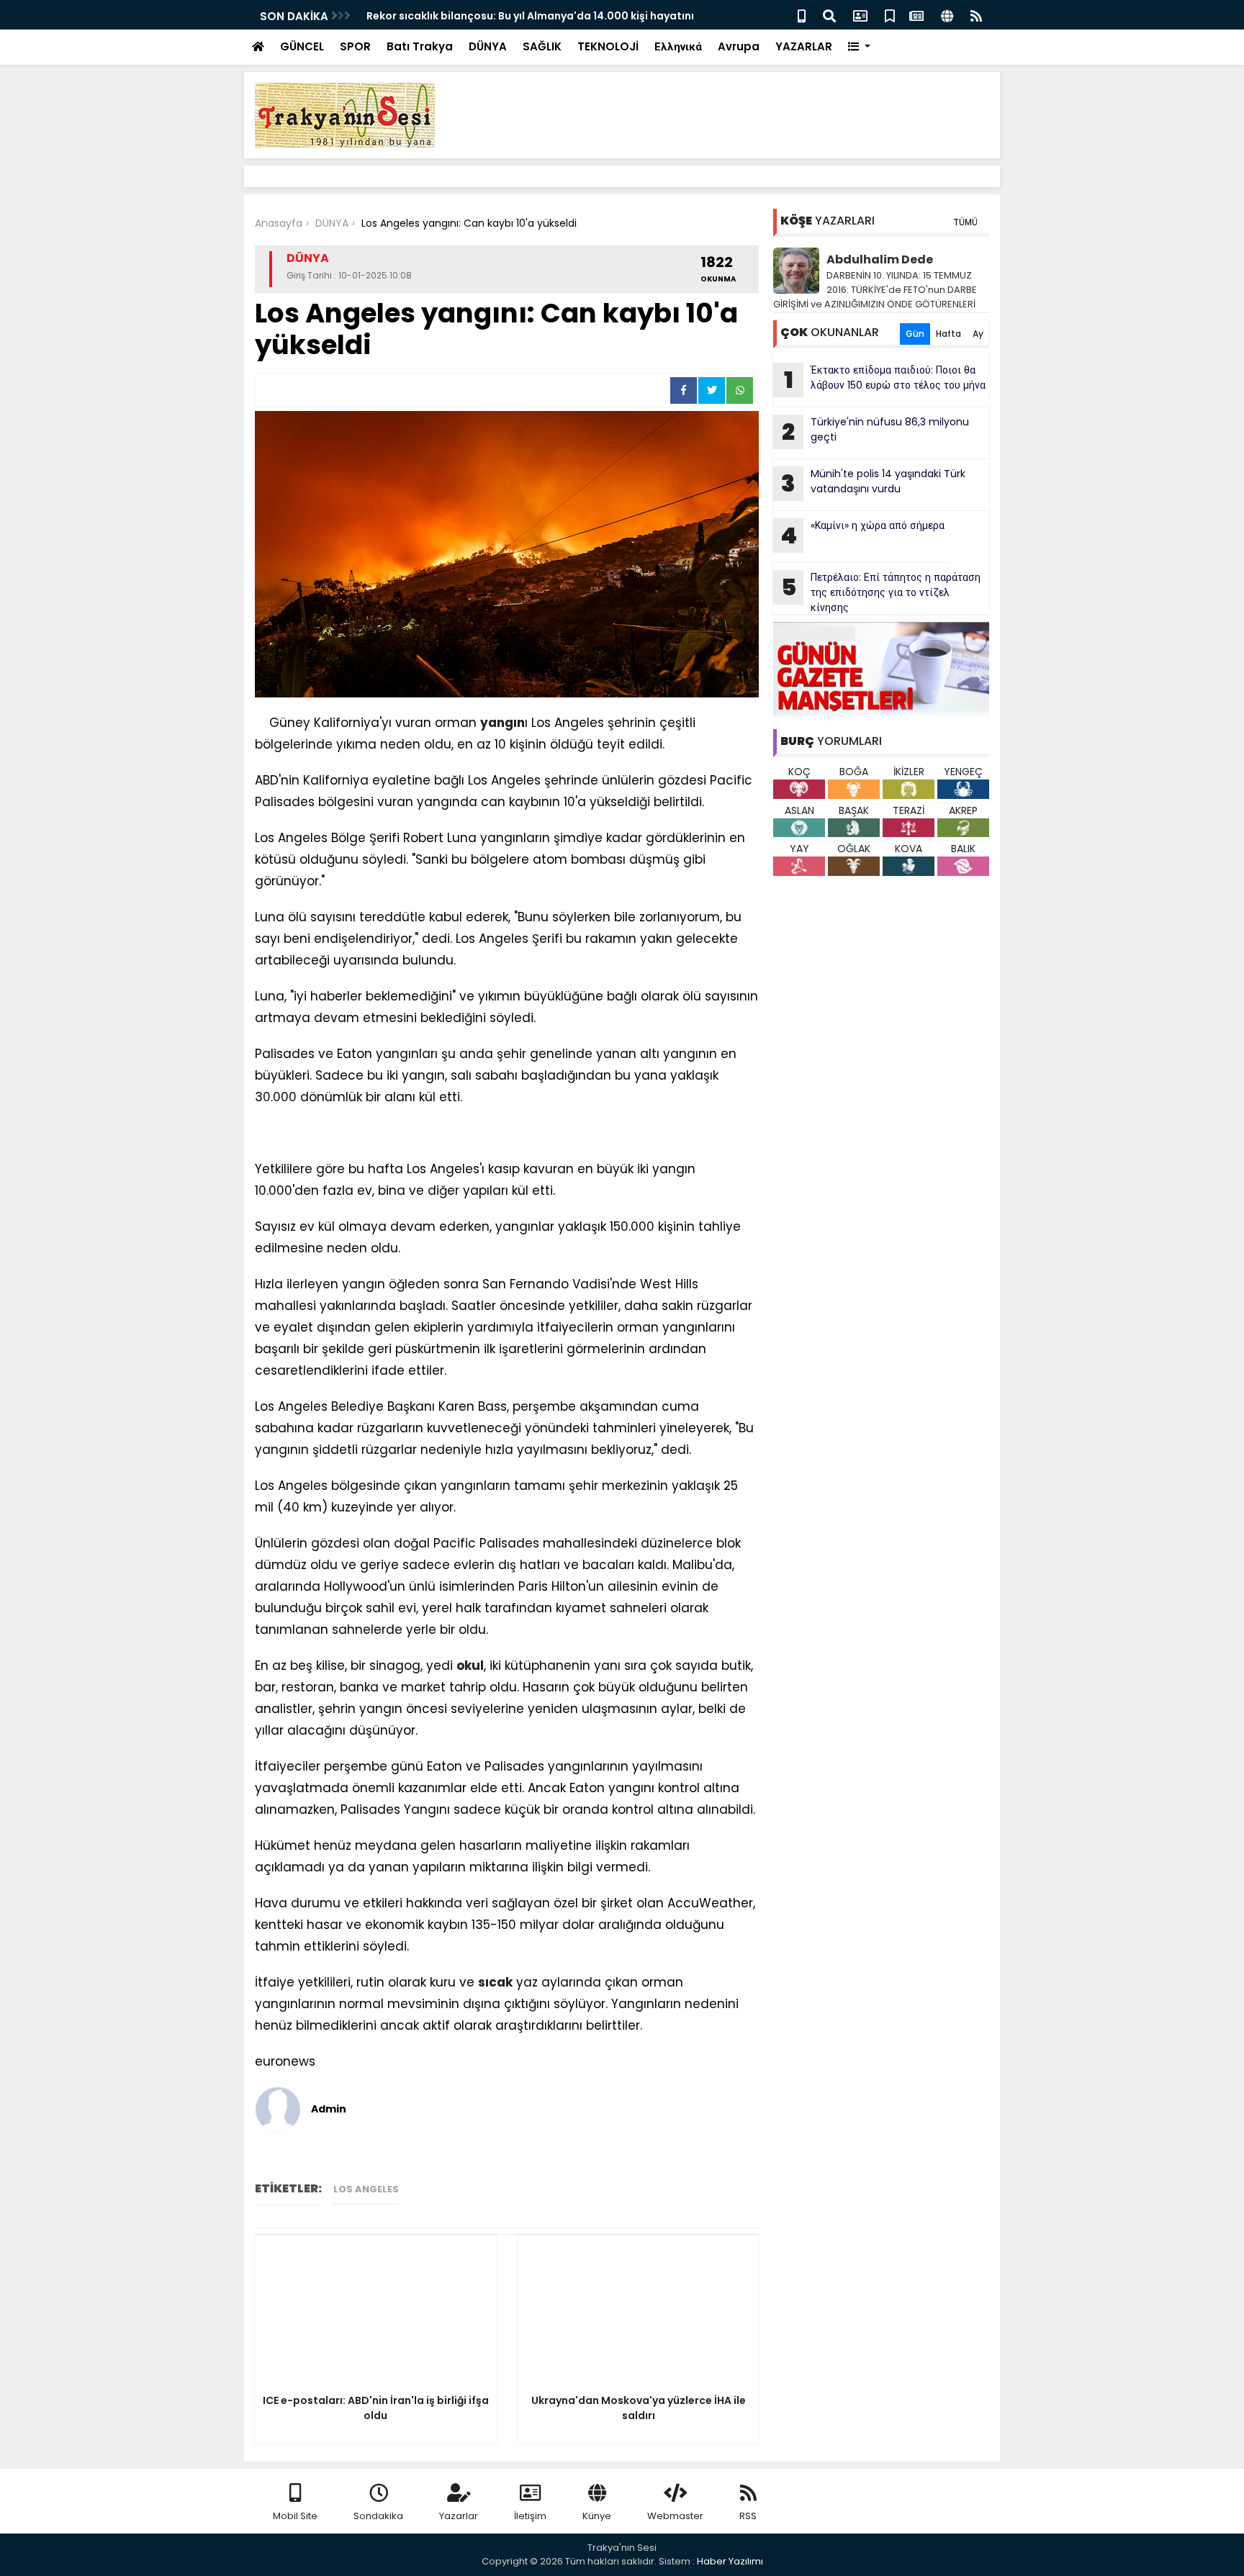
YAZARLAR (804, 46)
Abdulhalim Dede (880, 259)
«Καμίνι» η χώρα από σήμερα (862, 535)
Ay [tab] (978, 334)
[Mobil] (802, 15)
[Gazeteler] (916, 15)
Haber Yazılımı (730, 2561)
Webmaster (675, 2516)
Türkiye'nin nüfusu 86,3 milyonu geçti (875, 431)
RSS (748, 2516)
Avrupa (739, 46)
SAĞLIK (542, 46)
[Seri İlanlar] (890, 15)
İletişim (530, 2516)
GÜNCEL (302, 46)
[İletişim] (860, 15)
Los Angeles (366, 2189)
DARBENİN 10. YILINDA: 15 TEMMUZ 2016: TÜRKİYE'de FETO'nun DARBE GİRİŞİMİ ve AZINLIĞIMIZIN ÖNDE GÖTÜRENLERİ (875, 290)
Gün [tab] (915, 334)
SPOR (355, 46)
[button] (859, 47)
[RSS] (976, 15)
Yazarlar (459, 2516)
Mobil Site (295, 2516)
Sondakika (378, 2516)
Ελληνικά (678, 46)
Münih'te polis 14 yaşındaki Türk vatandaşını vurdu (873, 483)
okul (470, 1666)
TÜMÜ (965, 222)
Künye (597, 2516)
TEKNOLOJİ (608, 46)
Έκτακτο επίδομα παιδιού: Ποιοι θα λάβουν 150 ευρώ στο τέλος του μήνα (885, 379)
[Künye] (947, 15)
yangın (502, 723)
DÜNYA (488, 46)
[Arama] (829, 15)
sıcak (495, 1982)
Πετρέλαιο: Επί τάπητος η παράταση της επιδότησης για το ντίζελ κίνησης (881, 592)
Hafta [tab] (948, 334)
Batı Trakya (420, 46)
